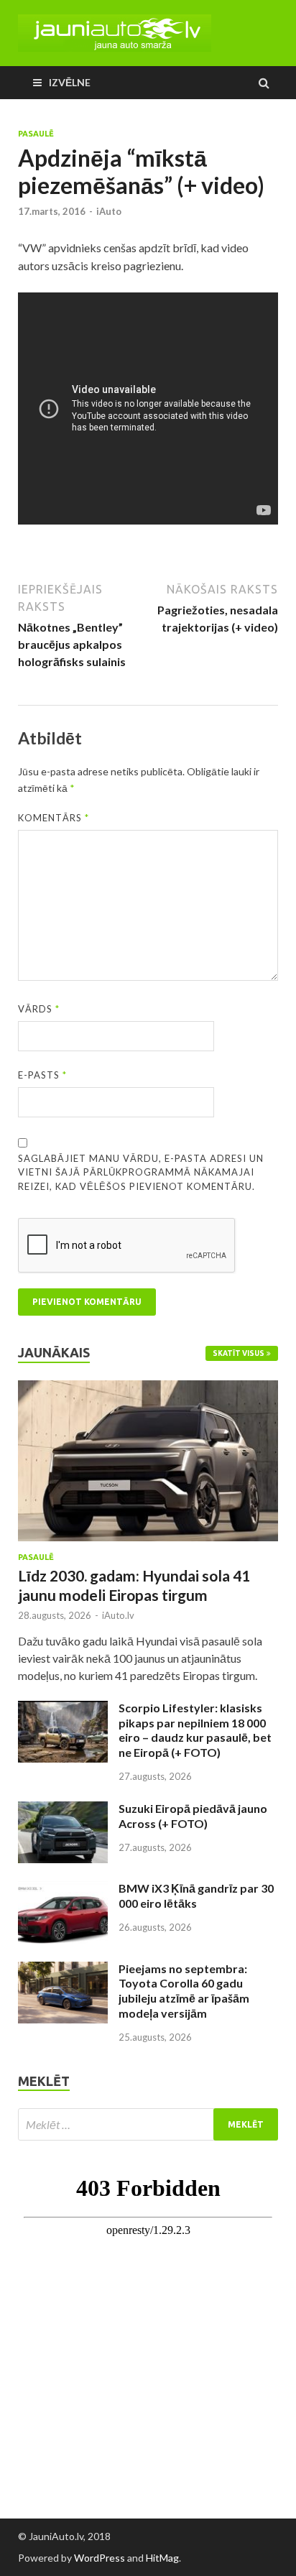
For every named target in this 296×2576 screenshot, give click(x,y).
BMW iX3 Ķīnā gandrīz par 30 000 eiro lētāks (196, 1896)
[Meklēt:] (148, 2124)
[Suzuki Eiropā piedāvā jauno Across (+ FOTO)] (63, 1810)
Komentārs (54, 818)
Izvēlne (70, 82)
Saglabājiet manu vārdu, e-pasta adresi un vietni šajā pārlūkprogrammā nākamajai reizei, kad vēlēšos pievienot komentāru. (141, 1172)
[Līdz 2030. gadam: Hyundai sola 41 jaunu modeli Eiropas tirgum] (148, 1389)
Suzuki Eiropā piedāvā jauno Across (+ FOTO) (193, 1816)
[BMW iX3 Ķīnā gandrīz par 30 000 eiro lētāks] (63, 1889)
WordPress (100, 2558)
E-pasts (42, 1075)
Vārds (39, 1009)
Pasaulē (36, 134)
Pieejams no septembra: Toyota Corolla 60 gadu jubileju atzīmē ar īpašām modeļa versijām (184, 1991)
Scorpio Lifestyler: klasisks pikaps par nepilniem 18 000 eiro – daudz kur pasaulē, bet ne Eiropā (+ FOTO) (195, 1730)
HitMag (162, 2558)
